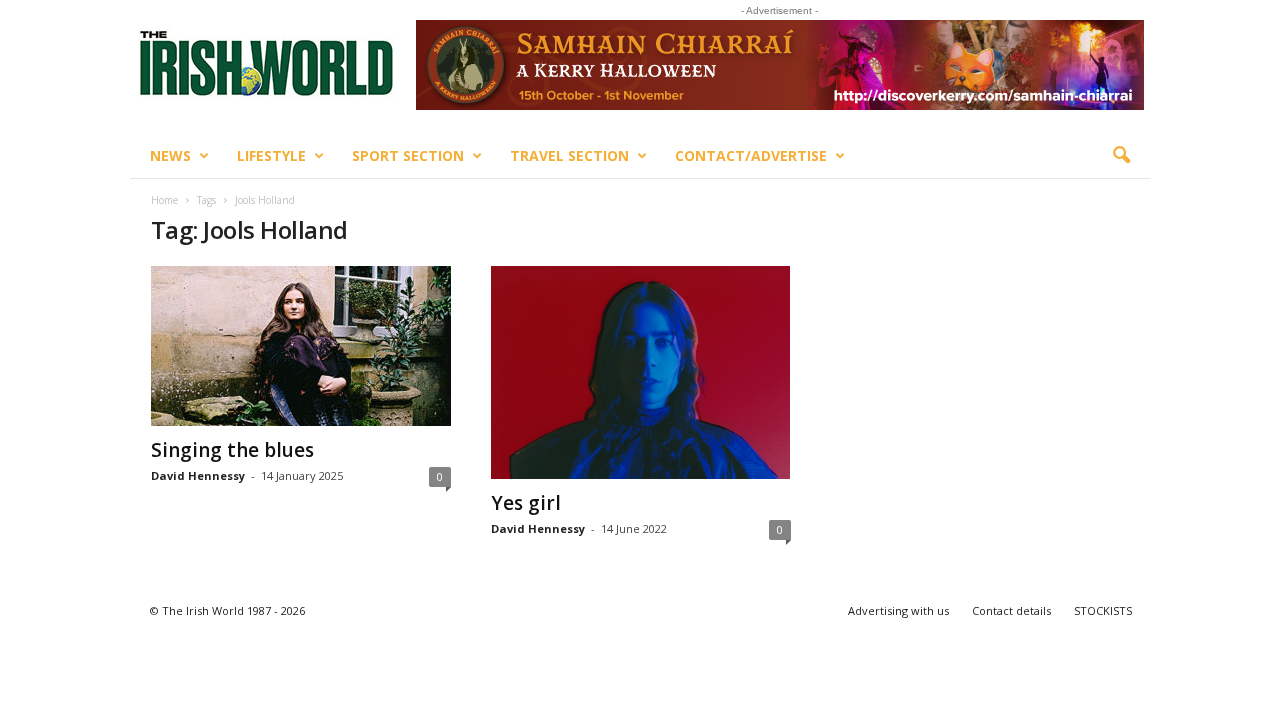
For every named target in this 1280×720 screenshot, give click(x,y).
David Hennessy (198, 475)
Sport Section (408, 155)
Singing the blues (232, 450)
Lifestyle (271, 155)
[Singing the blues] (301, 346)
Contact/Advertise (751, 155)
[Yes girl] (641, 372)
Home (164, 200)
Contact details (1011, 610)
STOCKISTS (1103, 610)
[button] (1121, 156)
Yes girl (526, 503)
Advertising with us (898, 610)
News (170, 155)
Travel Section (569, 155)
